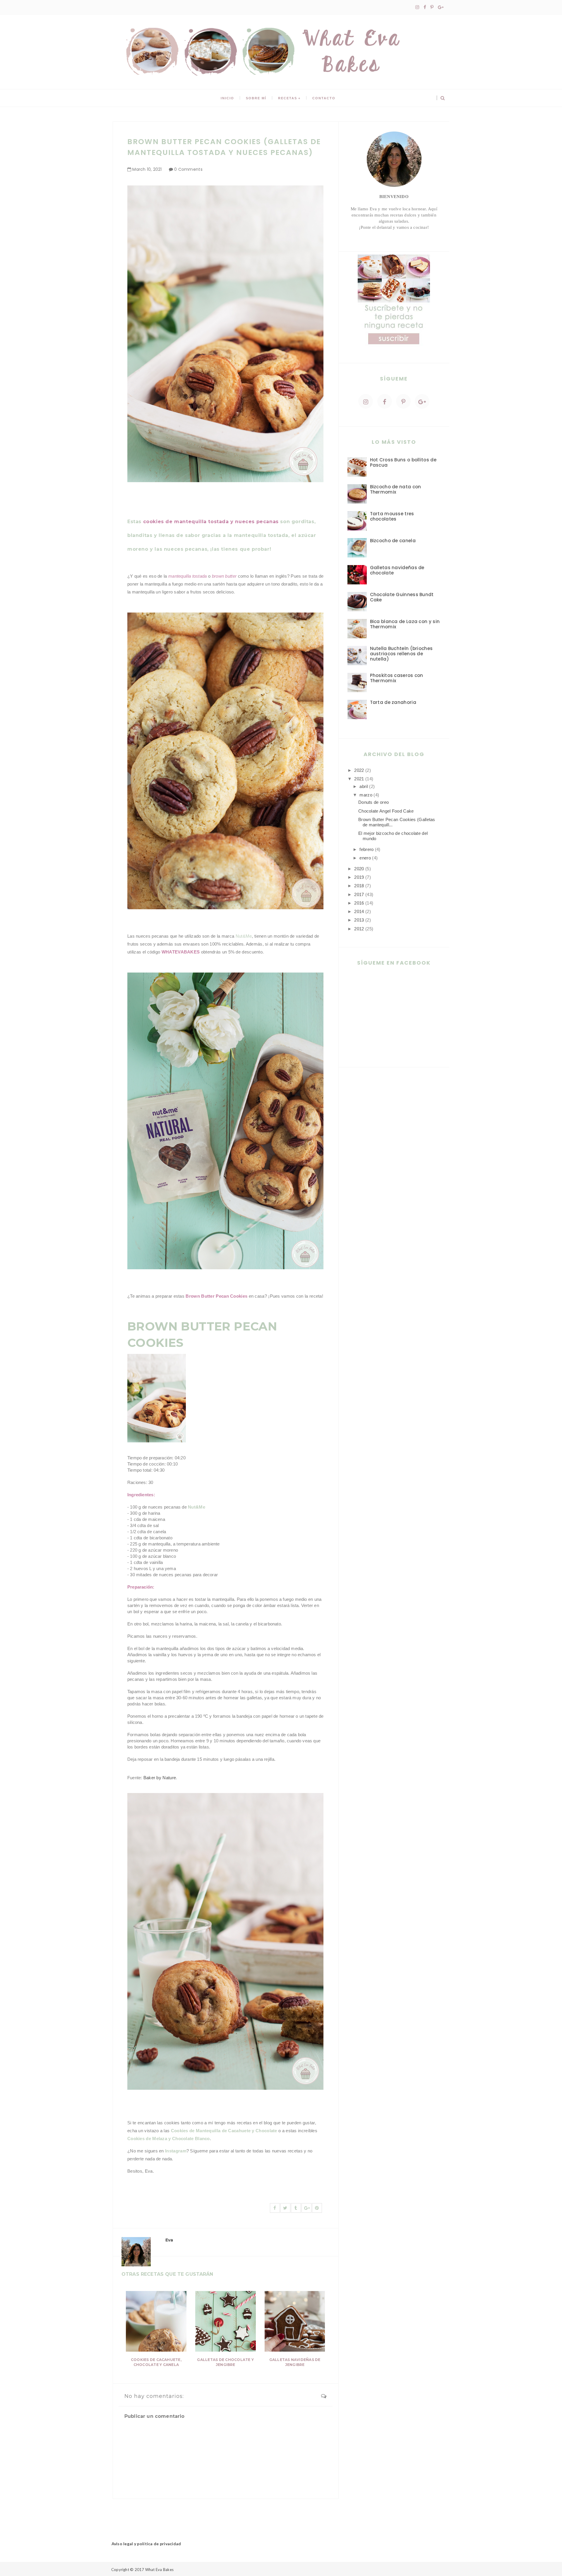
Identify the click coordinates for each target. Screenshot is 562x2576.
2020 (359, 869)
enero (365, 858)
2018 (359, 886)
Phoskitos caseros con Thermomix (397, 678)
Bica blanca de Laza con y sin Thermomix (405, 624)
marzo (366, 795)
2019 (359, 877)
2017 (359, 894)
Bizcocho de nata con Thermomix (396, 489)
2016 (359, 903)
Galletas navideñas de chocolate (397, 570)
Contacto (324, 98)
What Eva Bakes (160, 2570)
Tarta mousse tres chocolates (392, 516)
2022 (359, 770)
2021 (359, 779)
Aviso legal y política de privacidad (146, 2544)
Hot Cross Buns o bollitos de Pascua (403, 462)
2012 (359, 929)
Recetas (288, 98)
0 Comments (188, 169)
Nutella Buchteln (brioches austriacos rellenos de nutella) (401, 654)
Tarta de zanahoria (393, 702)
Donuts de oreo (373, 802)
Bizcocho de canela (393, 541)
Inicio (227, 98)
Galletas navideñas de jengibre (295, 2362)
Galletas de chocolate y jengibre (225, 2362)
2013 (359, 920)
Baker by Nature (160, 1778)
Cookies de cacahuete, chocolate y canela (156, 2362)
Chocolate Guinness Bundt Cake (402, 597)
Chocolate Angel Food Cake (386, 811)
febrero (366, 849)
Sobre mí (256, 98)
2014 (359, 911)
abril (364, 786)
